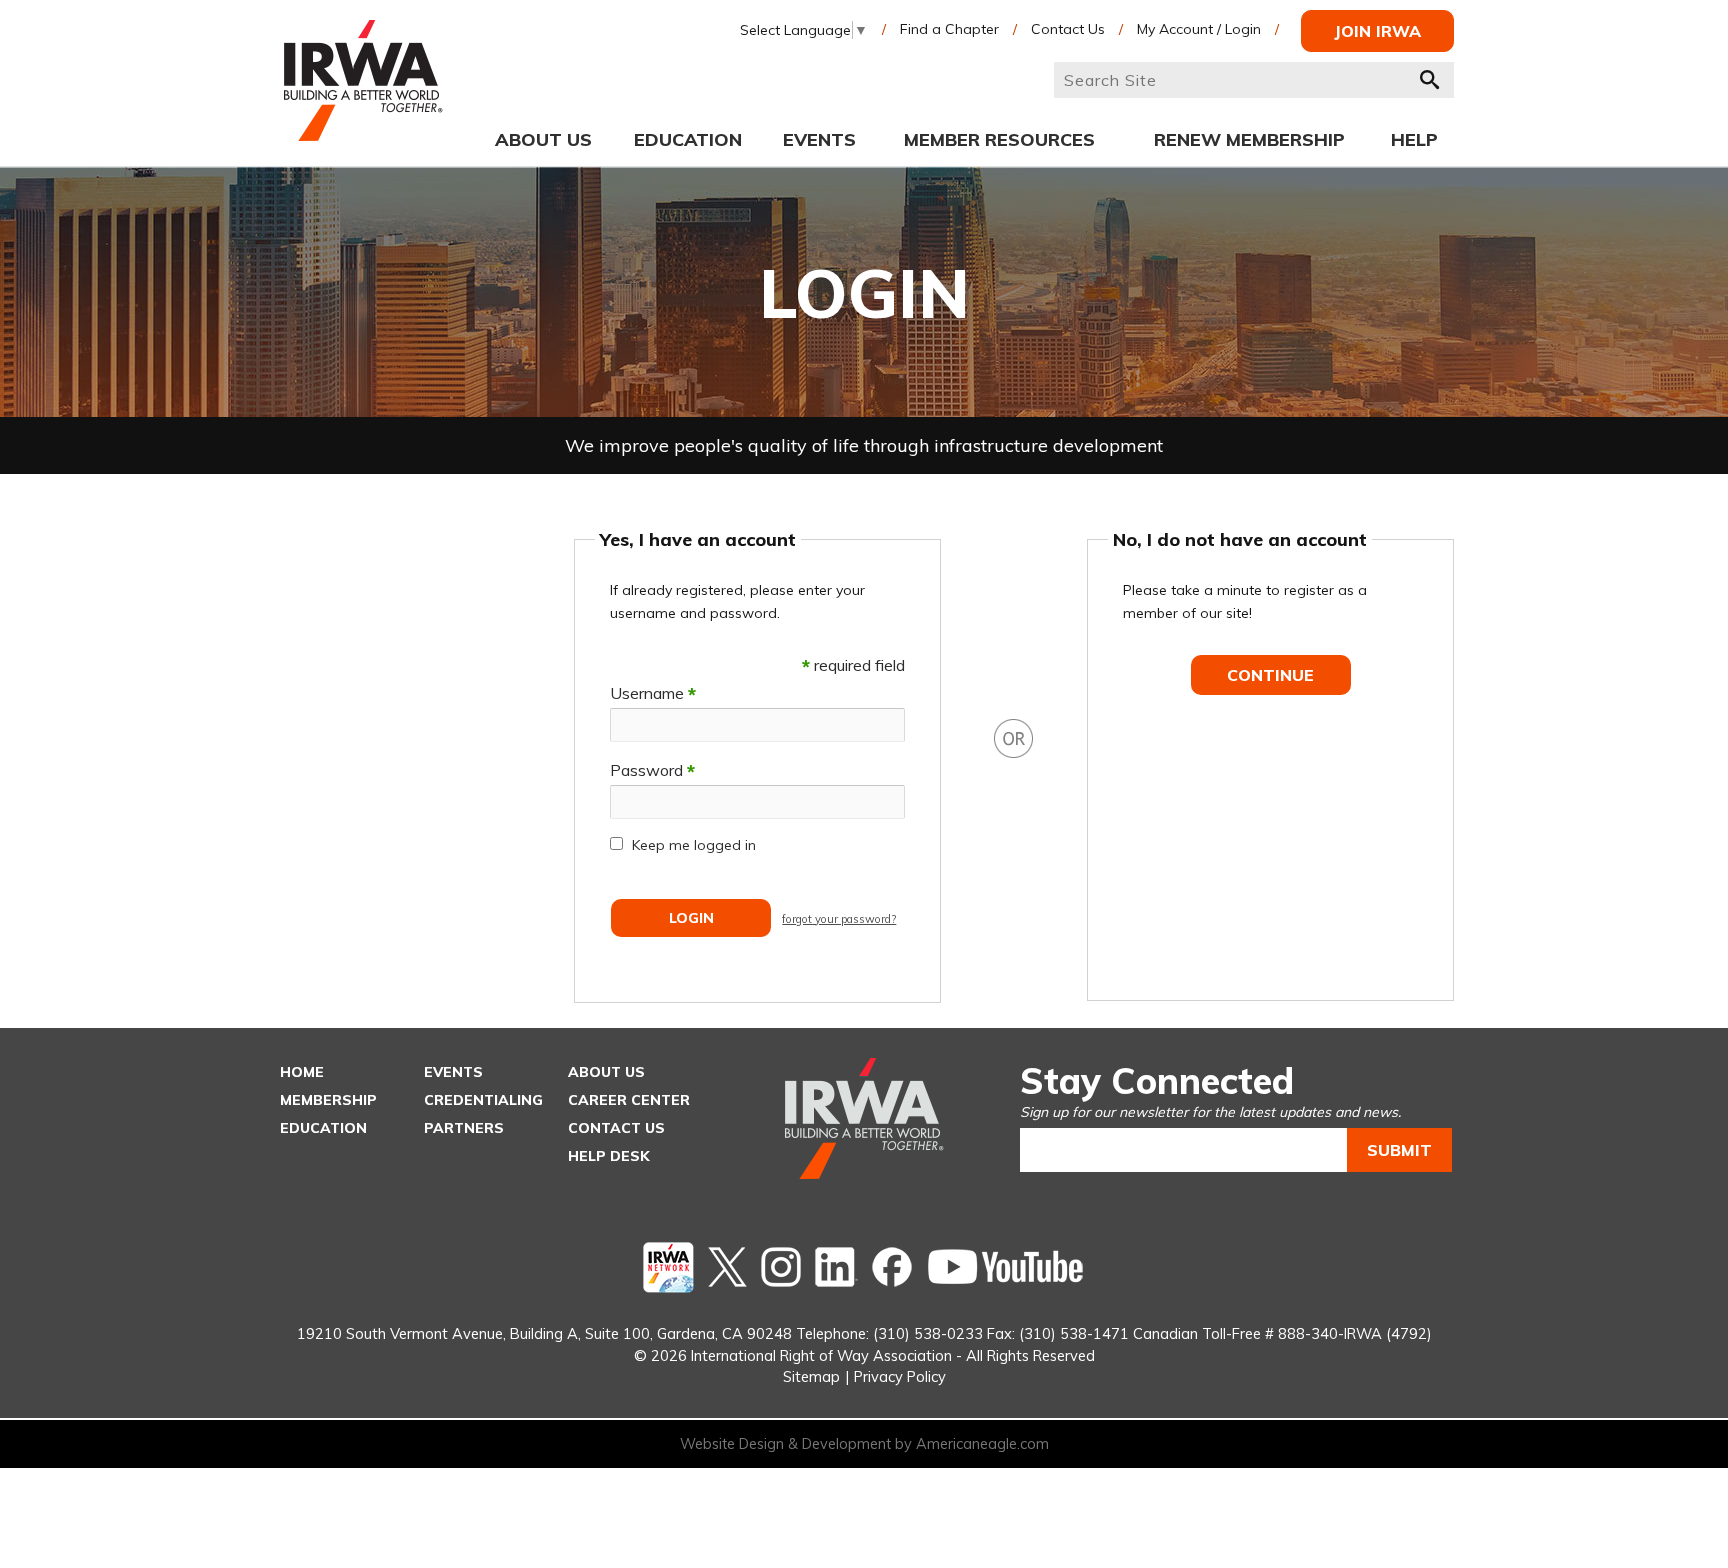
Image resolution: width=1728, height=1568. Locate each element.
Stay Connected (1157, 1080)
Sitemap (811, 1376)
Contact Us (1068, 29)
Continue (1270, 675)
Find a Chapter (949, 29)
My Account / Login (1199, 29)
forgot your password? (839, 919)
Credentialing (483, 1100)
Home (302, 1072)
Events (453, 1072)
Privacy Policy (900, 1376)
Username (653, 693)
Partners (464, 1128)
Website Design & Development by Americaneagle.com (864, 1444)
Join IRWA (1377, 31)
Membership (328, 1100)
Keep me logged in (694, 845)
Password (652, 770)
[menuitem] (543, 139)
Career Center (629, 1100)
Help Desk (609, 1156)
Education (323, 1128)
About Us (606, 1072)
